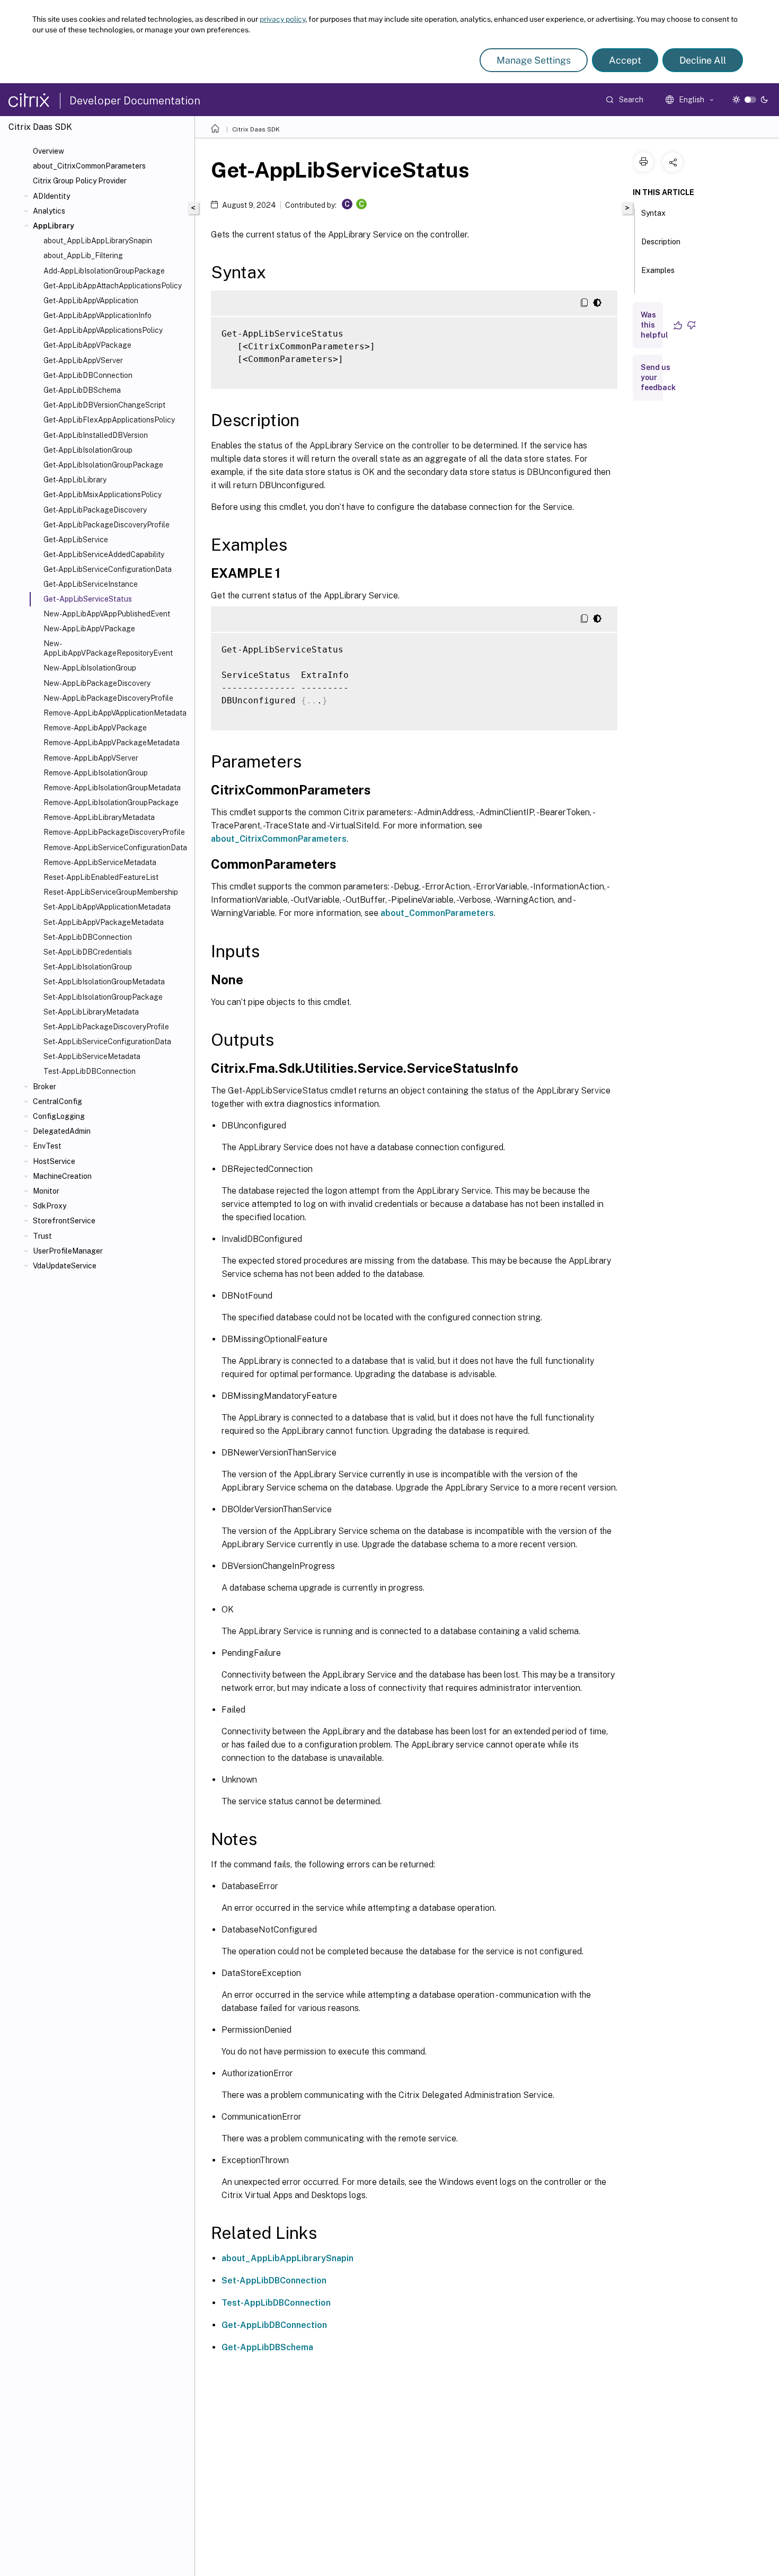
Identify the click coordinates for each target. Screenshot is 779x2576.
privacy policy (282, 19)
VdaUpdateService (65, 1266)
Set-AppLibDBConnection (88, 937)
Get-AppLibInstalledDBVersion (96, 435)
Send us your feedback (658, 377)
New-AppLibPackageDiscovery (97, 683)
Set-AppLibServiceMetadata (92, 1056)
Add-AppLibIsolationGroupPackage (104, 271)
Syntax (653, 213)
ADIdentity (51, 196)
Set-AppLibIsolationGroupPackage (103, 997)
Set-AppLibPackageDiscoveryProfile (106, 1027)
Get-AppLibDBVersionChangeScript (104, 405)
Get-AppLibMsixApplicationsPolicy (103, 495)
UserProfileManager (68, 1251)
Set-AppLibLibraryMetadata (91, 1012)
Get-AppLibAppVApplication (91, 301)
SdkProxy (50, 1206)
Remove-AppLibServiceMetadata (100, 862)
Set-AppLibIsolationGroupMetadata (104, 982)
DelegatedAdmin (62, 1131)
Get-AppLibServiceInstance (91, 584)
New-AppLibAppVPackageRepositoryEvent (108, 648)
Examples (658, 270)
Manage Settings (534, 60)
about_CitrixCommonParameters (89, 166)
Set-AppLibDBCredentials (88, 952)
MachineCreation (62, 1176)
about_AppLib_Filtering (83, 255)
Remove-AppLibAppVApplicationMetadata (115, 713)
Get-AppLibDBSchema (82, 390)
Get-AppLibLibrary (75, 480)
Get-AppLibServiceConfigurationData (108, 569)
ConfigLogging (59, 1116)
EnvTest (47, 1146)
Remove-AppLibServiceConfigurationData (115, 848)
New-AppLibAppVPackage (89, 629)
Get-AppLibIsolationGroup (88, 450)
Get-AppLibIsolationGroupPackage (103, 465)
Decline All (703, 60)
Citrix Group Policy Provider (80, 181)
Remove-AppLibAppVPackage (95, 728)
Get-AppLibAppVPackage (87, 345)
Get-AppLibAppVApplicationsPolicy (103, 330)
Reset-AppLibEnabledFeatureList (101, 877)
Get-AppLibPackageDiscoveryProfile (107, 525)
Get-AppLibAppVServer (83, 360)
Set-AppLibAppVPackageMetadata (104, 922)
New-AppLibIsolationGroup (90, 668)
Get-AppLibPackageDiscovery (95, 510)
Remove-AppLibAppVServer (91, 758)
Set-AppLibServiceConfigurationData (107, 1042)
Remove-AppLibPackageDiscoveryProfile (114, 832)
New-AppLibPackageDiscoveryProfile (108, 698)
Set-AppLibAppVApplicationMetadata (107, 907)
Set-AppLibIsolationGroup (88, 967)
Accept (625, 60)
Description (661, 242)
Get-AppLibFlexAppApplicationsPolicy (109, 420)
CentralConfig (57, 1101)
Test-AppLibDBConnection (90, 1071)
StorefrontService (64, 1221)
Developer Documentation (135, 101)
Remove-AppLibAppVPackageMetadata (112, 743)
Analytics (49, 211)
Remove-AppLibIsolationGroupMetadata (112, 788)
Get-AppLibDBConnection (88, 375)
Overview (48, 151)
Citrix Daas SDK (256, 129)
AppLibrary (54, 226)
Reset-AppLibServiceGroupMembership (111, 892)
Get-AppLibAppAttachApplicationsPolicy (113, 286)
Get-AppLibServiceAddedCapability (104, 554)
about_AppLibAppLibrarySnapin (98, 241)
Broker (45, 1087)
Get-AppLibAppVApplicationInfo (98, 315)
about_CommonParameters (437, 913)
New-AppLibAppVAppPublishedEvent (107, 614)
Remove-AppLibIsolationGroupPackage (111, 802)
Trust (42, 1236)
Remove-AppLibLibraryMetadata (99, 817)
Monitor (46, 1191)
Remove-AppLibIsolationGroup (96, 773)
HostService (54, 1161)
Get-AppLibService (76, 540)
